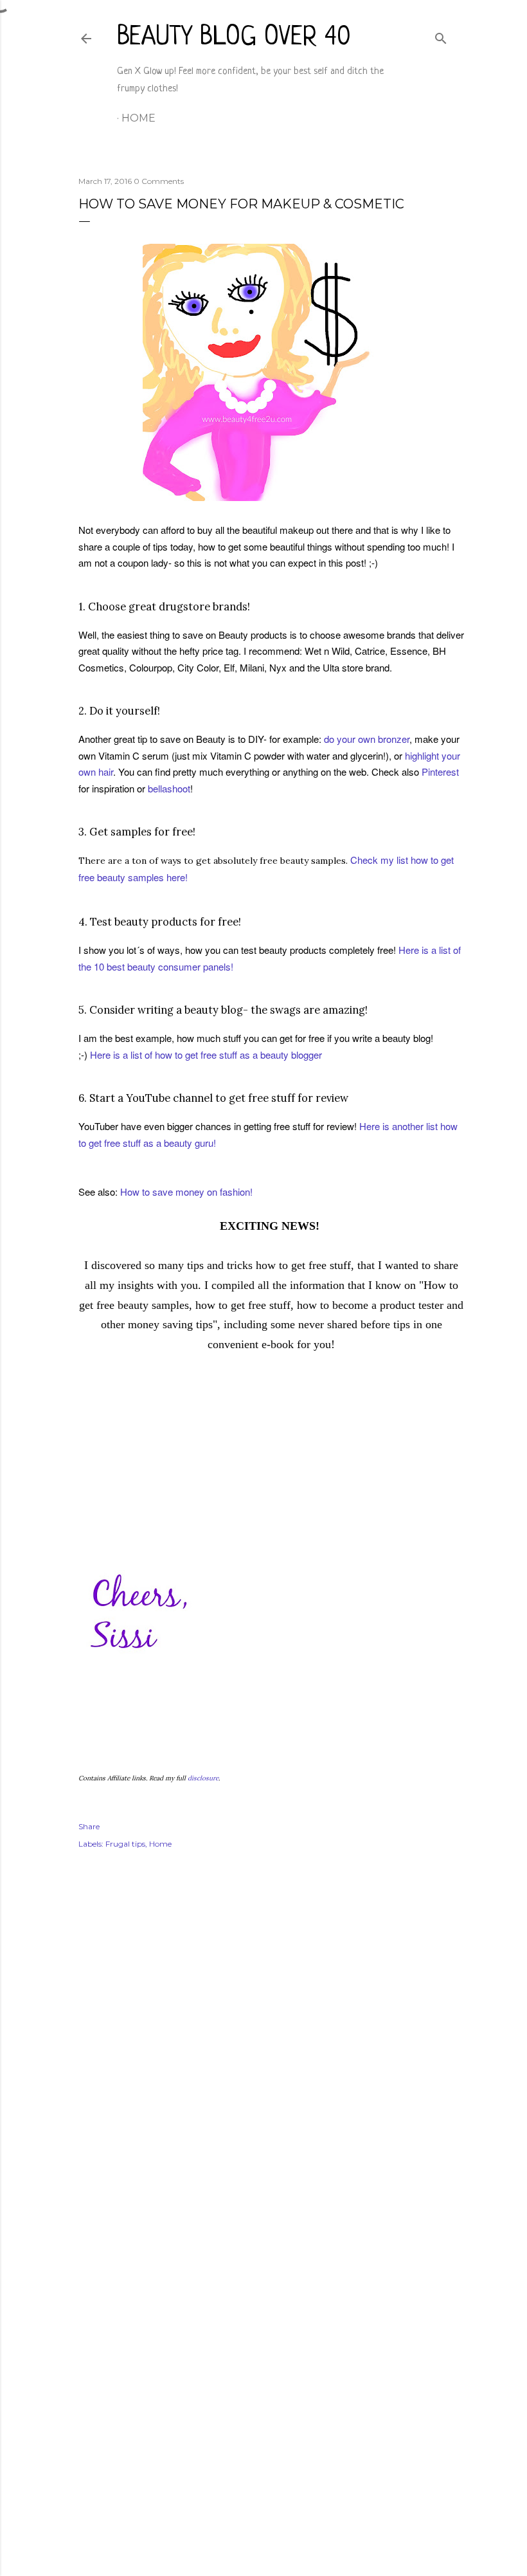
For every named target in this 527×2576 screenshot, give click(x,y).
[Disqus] (263, 2046)
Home (138, 118)
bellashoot (169, 788)
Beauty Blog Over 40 (234, 38)
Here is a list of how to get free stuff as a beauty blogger (206, 1055)
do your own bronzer (367, 739)
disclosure (203, 1778)
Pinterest (440, 772)
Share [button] (89, 1826)
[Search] (441, 36)
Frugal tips (125, 1844)
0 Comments (159, 181)
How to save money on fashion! (186, 1192)
